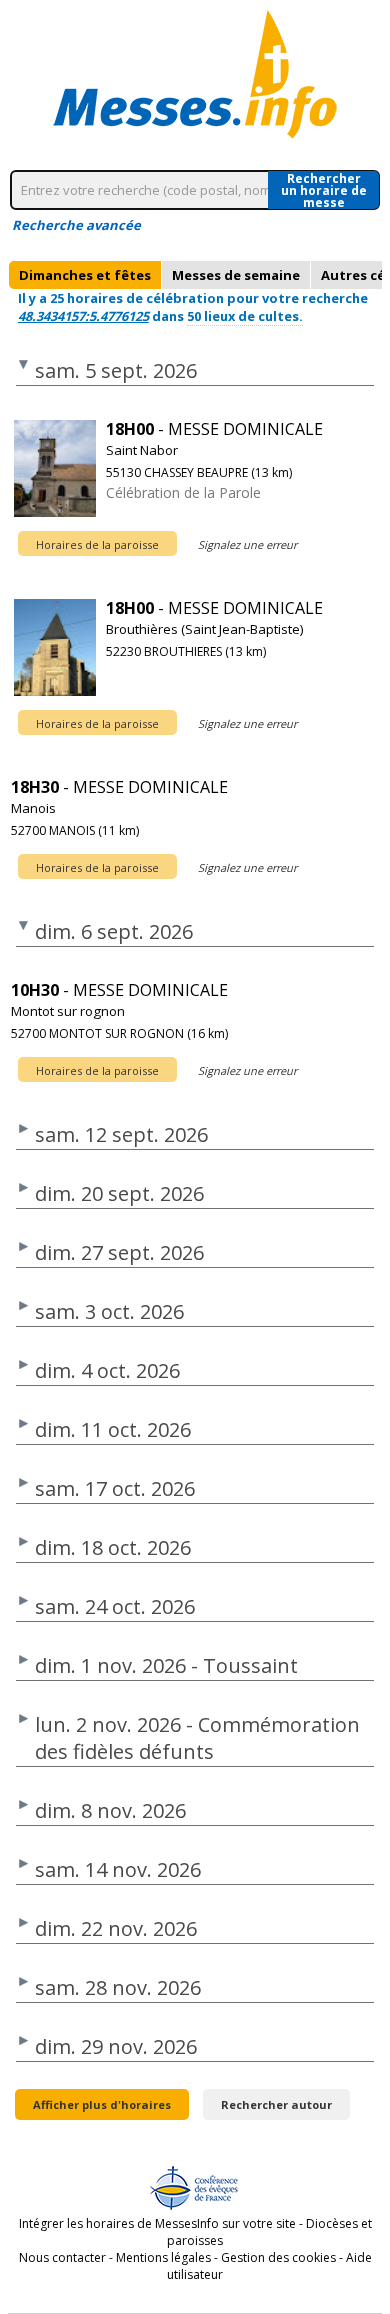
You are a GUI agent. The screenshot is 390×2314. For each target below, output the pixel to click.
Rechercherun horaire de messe (324, 190)
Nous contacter (62, 2257)
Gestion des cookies (278, 2257)
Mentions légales (163, 2257)
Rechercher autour (276, 2104)
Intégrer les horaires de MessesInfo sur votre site (157, 2223)
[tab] (85, 275)
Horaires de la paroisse (97, 544)
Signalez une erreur (247, 544)
